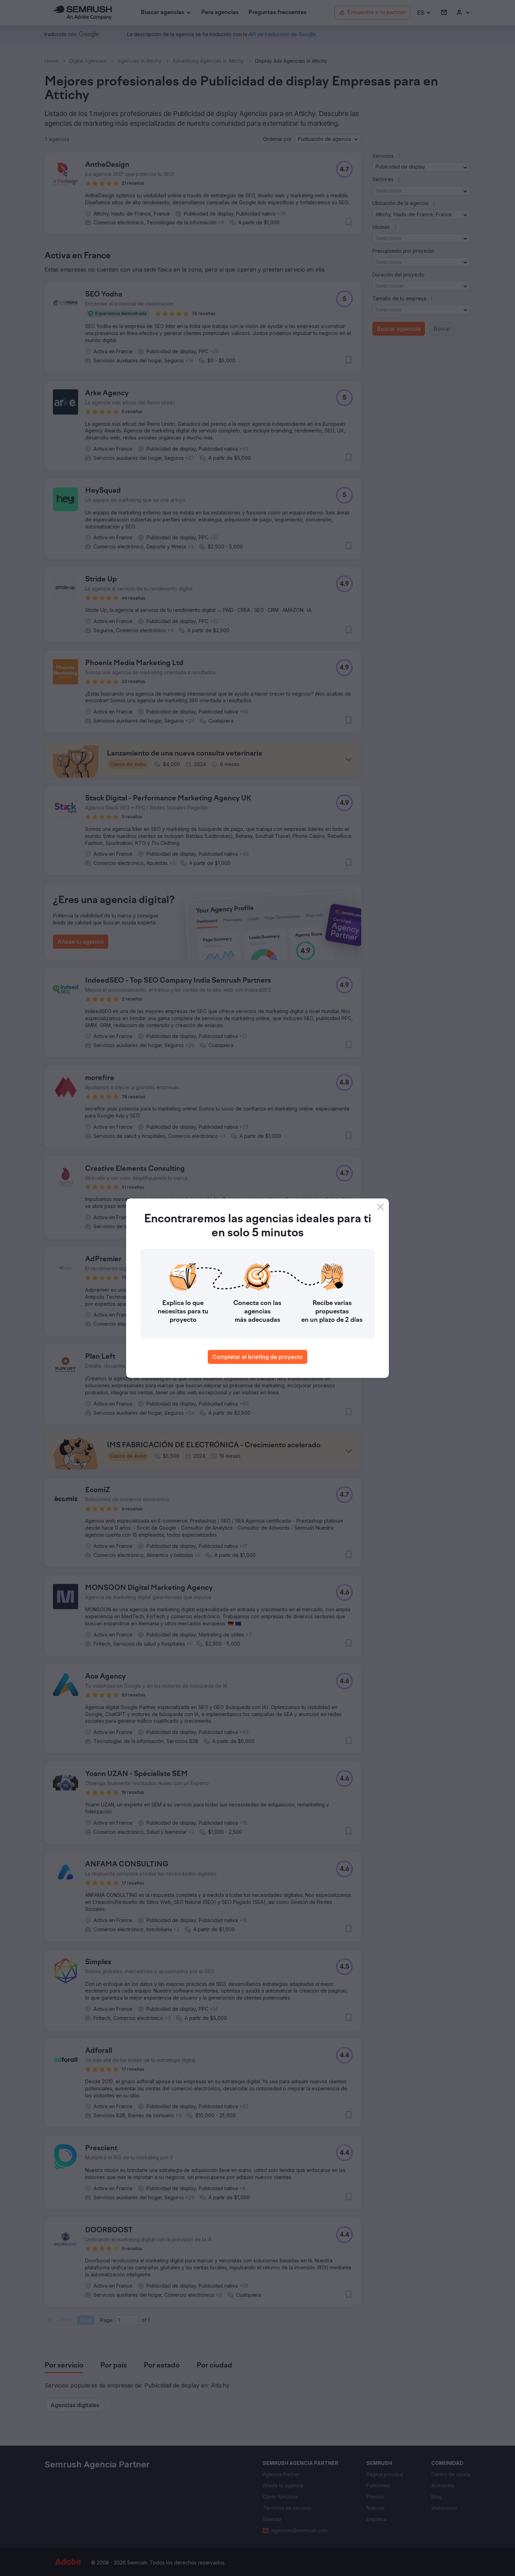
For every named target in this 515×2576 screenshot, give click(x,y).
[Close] (380, 1207)
